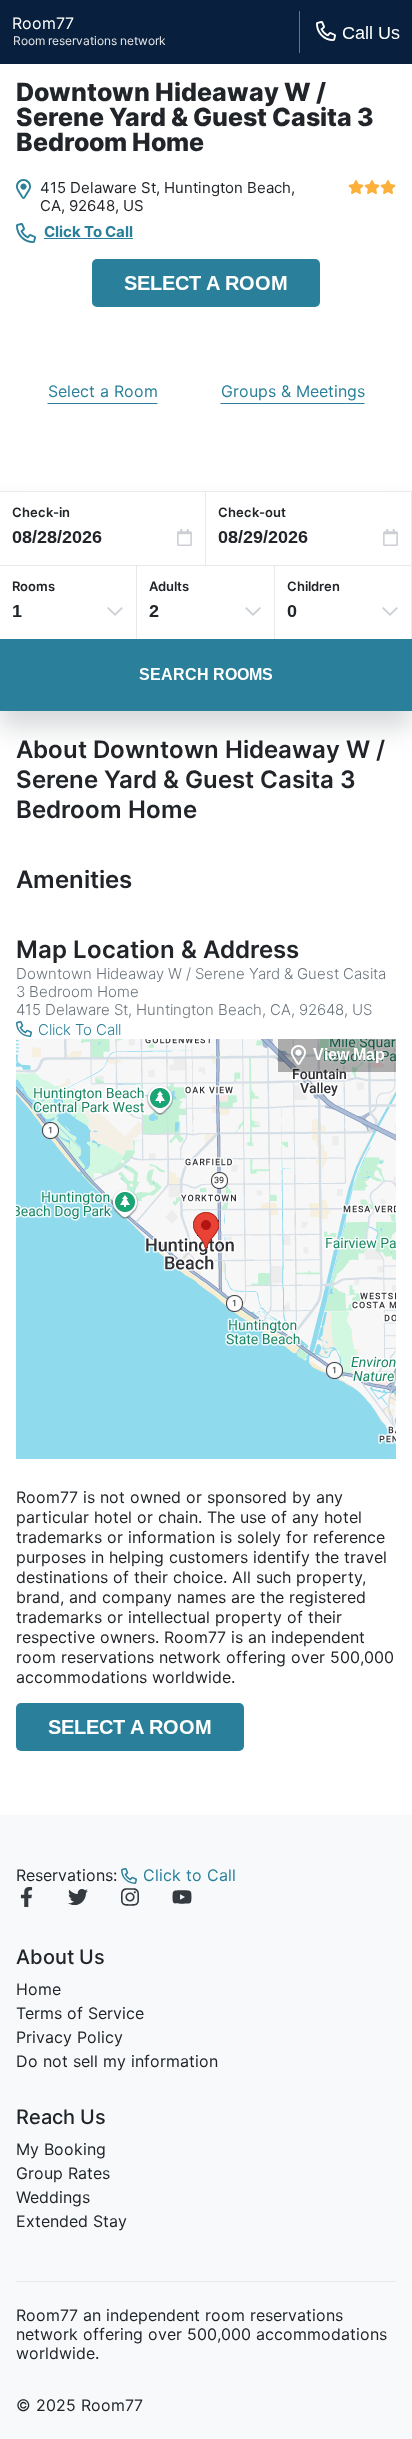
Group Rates (63, 2173)
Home (38, 1989)
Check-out (252, 512)
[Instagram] (130, 1900)
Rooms (33, 586)
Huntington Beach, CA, (167, 196)
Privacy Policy (69, 2037)
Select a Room (206, 283)
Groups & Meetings (293, 391)
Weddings (53, 2197)
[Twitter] (78, 1900)
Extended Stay (71, 2221)
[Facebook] (26, 1900)
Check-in (41, 512)
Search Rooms (206, 674)
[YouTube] (182, 1900)
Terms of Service (80, 2013)
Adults (169, 586)
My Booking (61, 2149)
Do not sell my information (117, 2061)
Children (313, 586)
